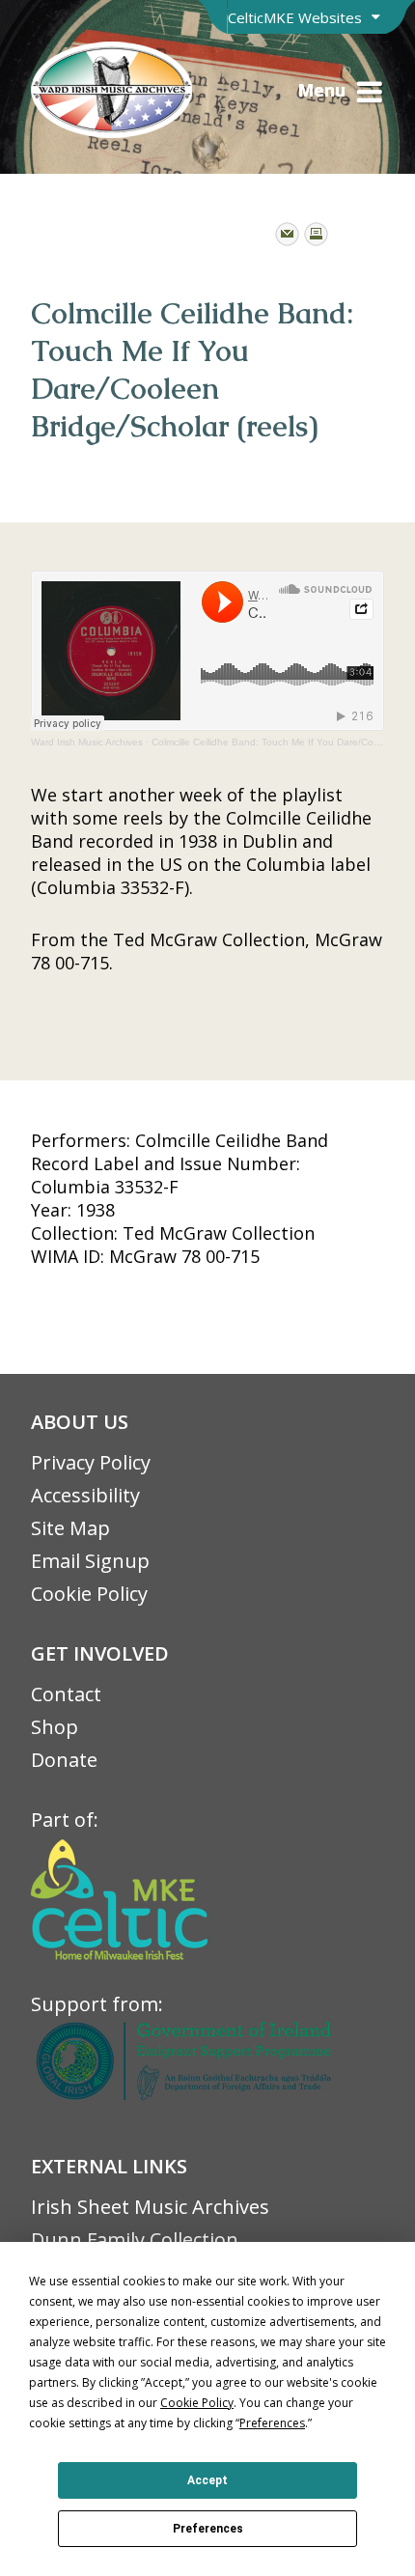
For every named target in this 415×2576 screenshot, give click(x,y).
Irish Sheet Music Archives (150, 2207)
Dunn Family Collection (135, 2240)
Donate (64, 1760)
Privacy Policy (91, 1462)
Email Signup (90, 1561)
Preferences (208, 2529)
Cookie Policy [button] (197, 2403)
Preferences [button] (272, 2423)
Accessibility (85, 1495)
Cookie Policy (89, 1594)
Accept (207, 2480)
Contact (66, 1694)
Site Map (70, 1528)
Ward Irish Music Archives (87, 742)
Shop (55, 1727)
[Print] (316, 234)
